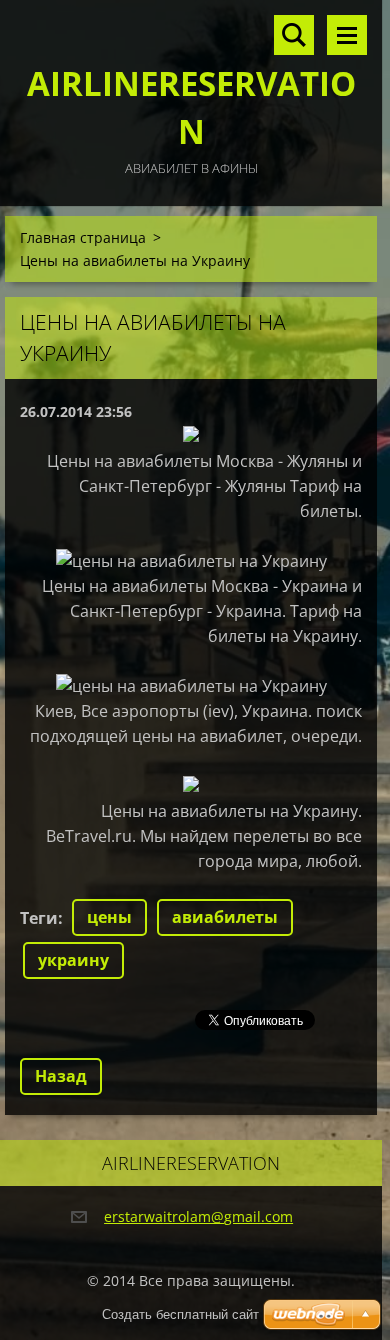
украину (73, 960)
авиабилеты (225, 917)
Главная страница (83, 237)
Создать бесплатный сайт (180, 1314)
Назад (61, 1076)
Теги (39, 918)
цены (109, 917)
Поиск (294, 35)
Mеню (347, 35)
